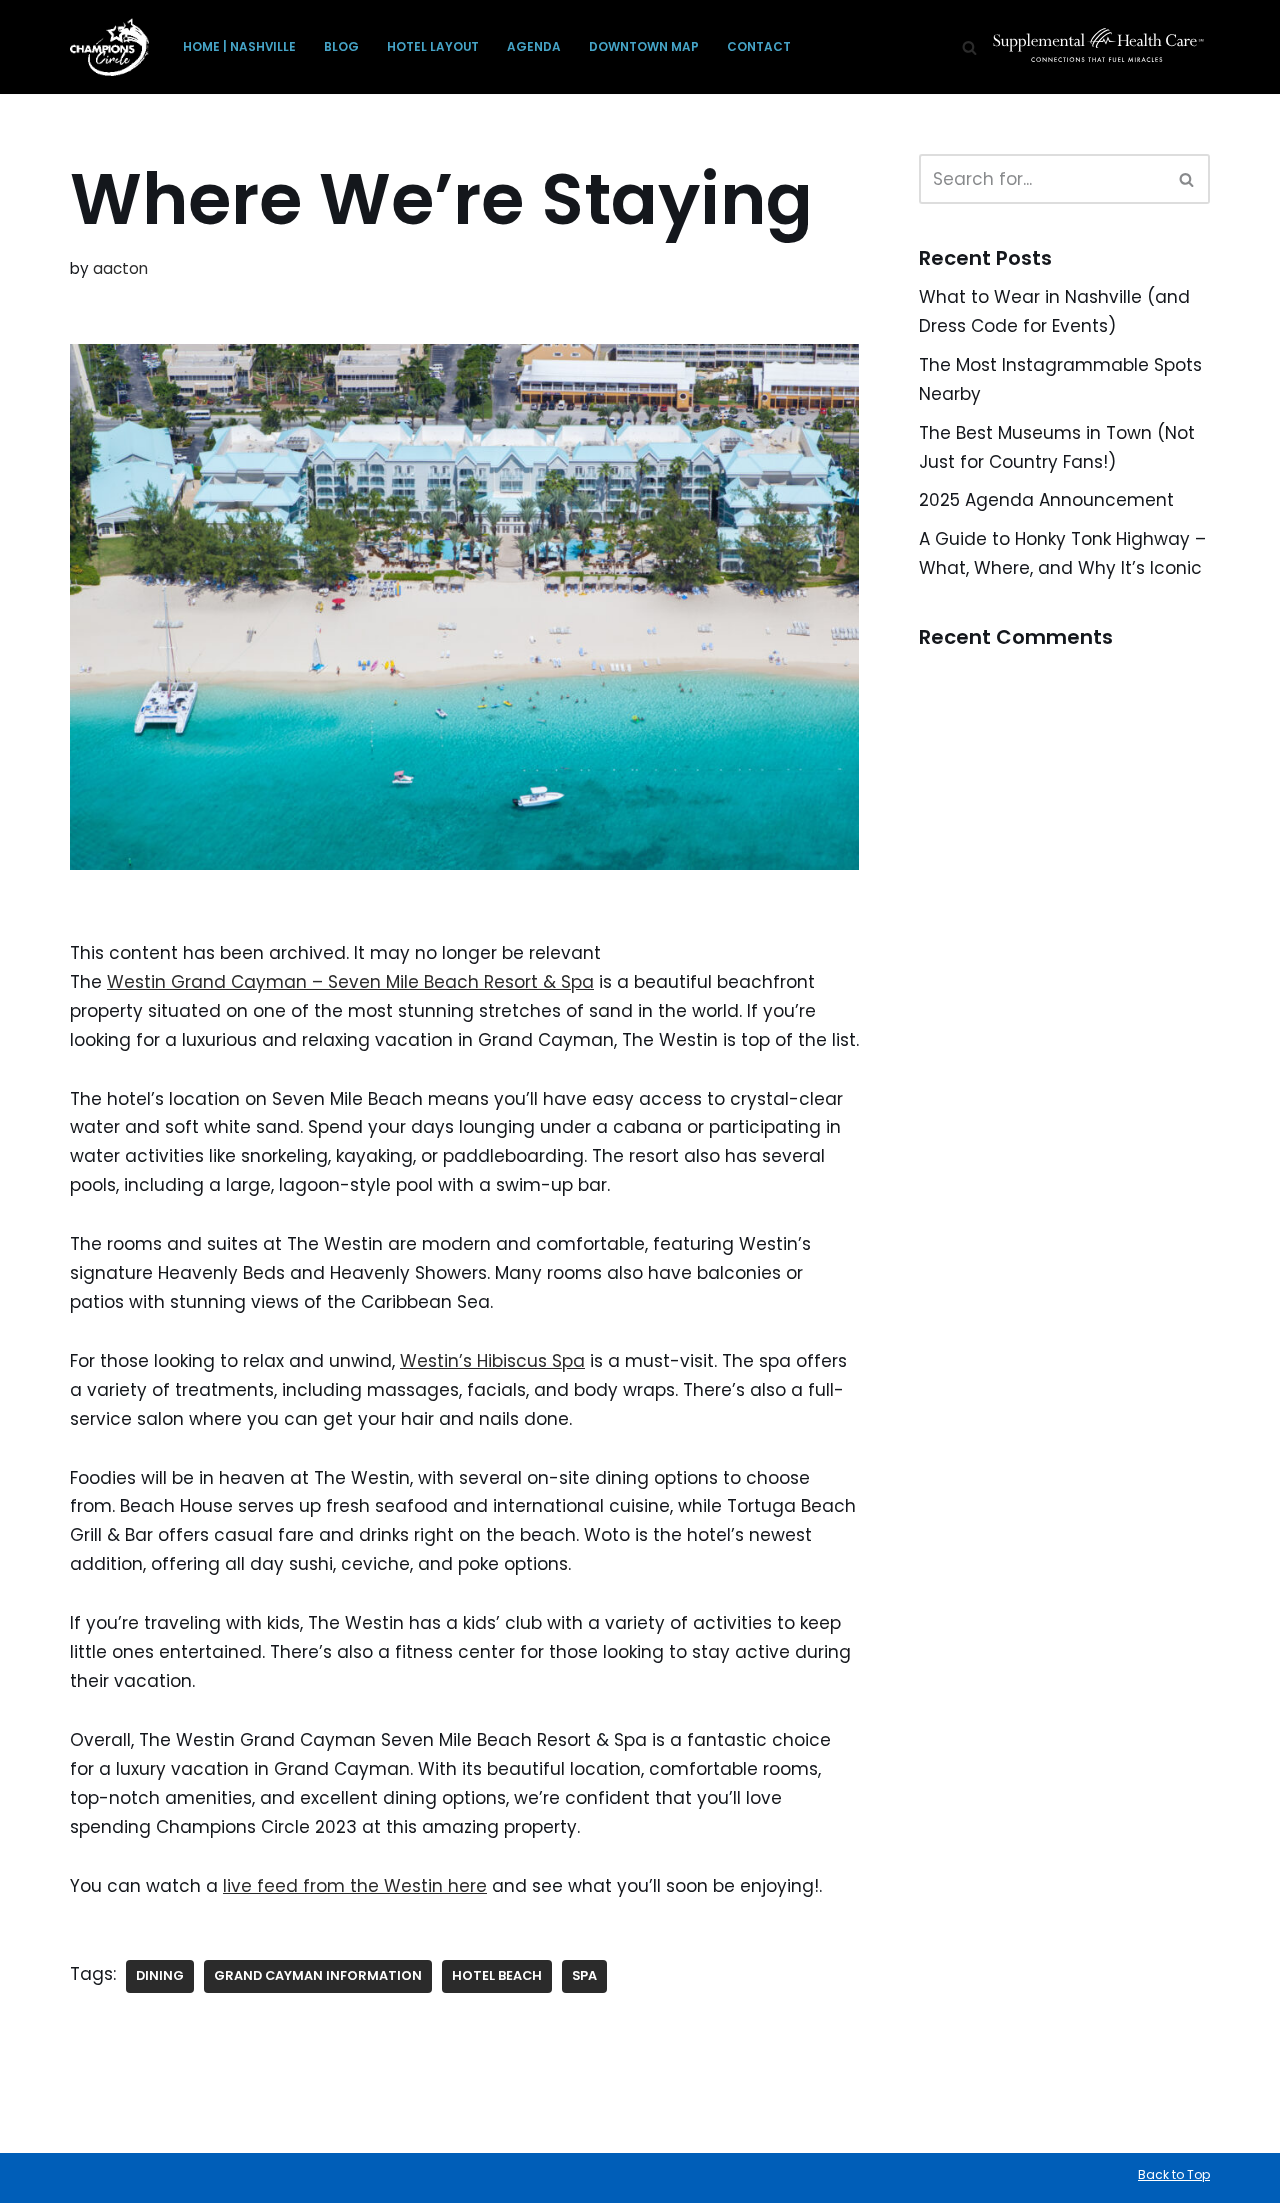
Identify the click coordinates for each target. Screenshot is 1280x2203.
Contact (759, 47)
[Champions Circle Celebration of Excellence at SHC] (109, 47)
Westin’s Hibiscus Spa (492, 1361)
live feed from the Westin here (355, 1886)
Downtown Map (644, 47)
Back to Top (1174, 2174)
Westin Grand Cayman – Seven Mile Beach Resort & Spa (350, 982)
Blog (341, 47)
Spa (584, 1975)
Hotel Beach (497, 1975)
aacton (120, 268)
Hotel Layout (433, 47)
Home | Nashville (239, 47)
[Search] (969, 47)
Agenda (534, 47)
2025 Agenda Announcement (1046, 500)
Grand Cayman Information (318, 1975)
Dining (160, 1975)
